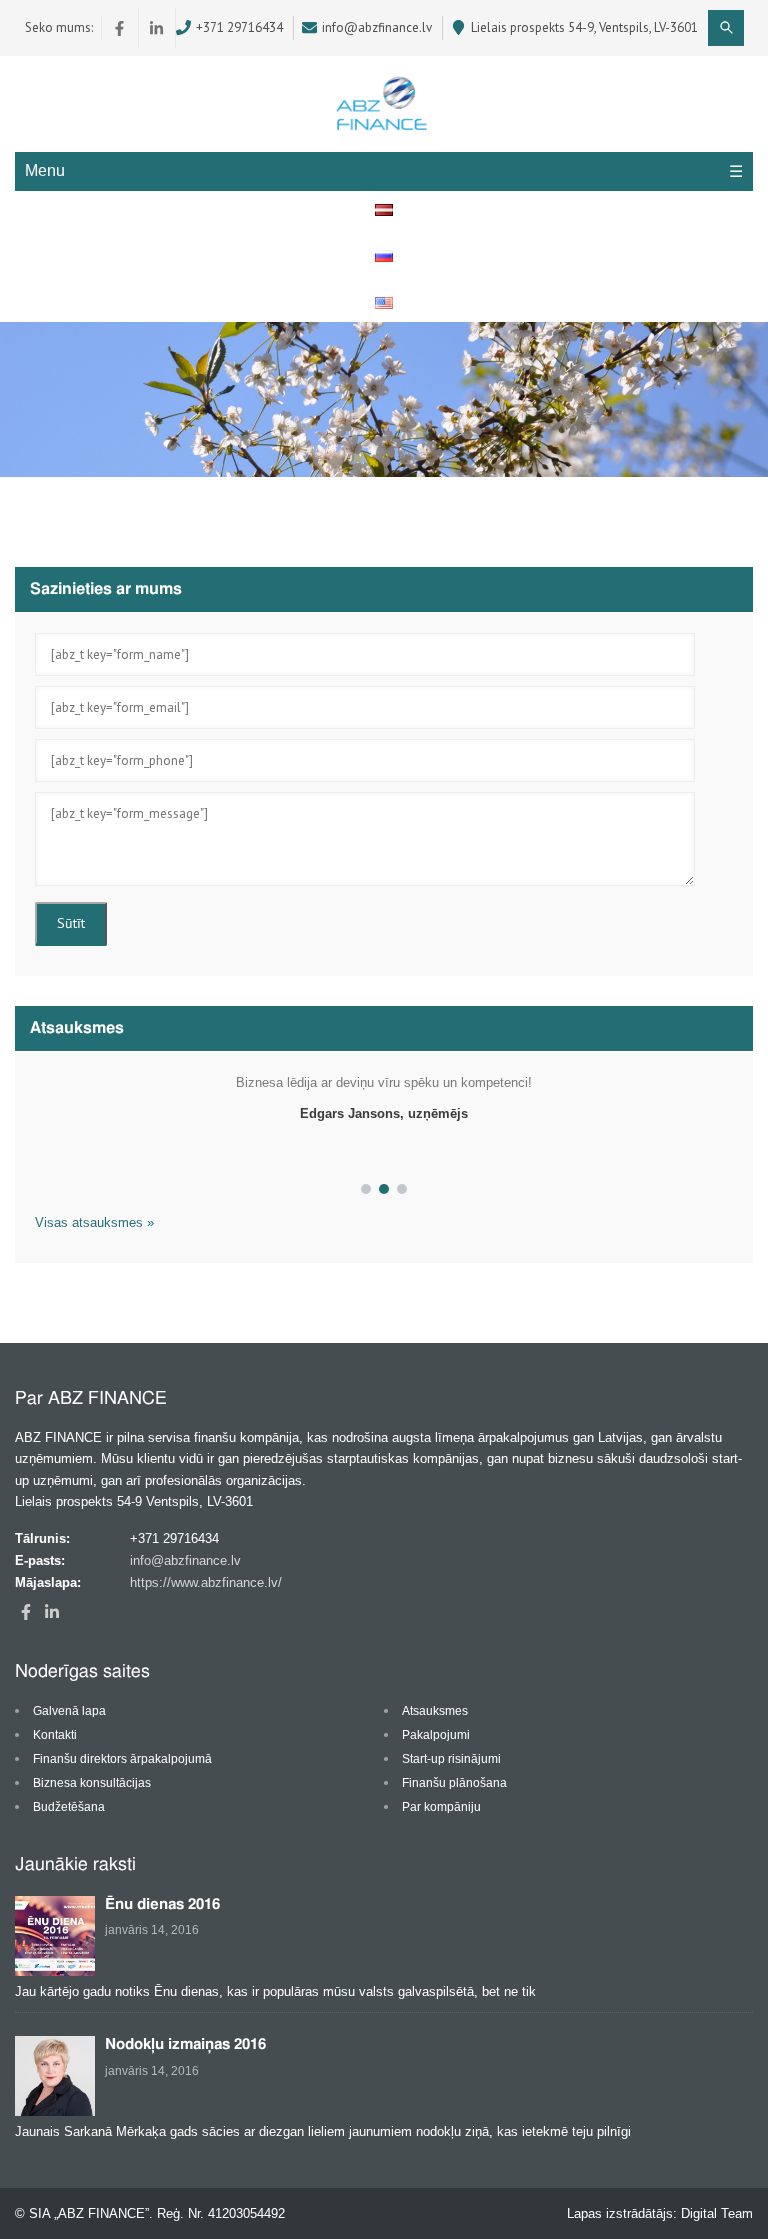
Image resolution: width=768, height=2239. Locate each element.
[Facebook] (120, 28)
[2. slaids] (384, 1189)
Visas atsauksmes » (94, 1222)
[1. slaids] (366, 1189)
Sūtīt (71, 923)
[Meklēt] (726, 28)
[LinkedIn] (157, 28)
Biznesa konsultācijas (92, 1783)
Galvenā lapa (69, 1711)
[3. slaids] (402, 1189)
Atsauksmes (435, 1711)
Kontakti (55, 1735)
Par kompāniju (441, 1807)
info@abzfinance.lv (377, 27)
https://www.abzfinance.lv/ (206, 1582)
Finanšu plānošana (454, 1783)
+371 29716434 (239, 27)
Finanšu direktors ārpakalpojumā (122, 1759)
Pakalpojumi (436, 1735)
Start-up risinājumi (451, 1759)
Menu (45, 170)
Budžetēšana (69, 1807)
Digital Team (717, 2213)
